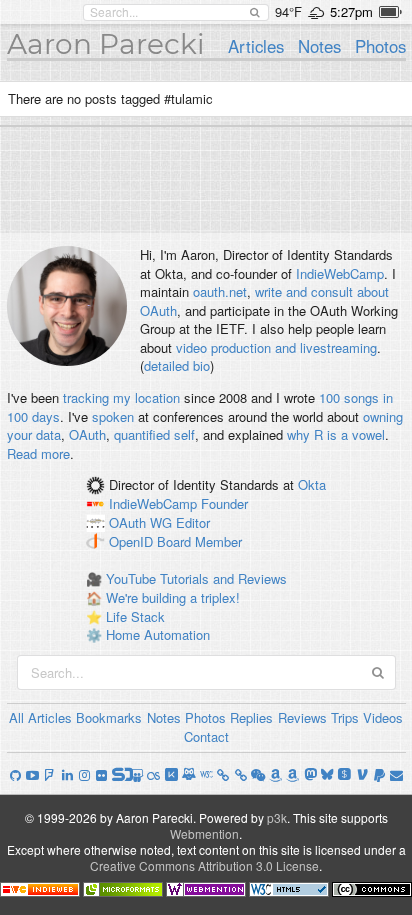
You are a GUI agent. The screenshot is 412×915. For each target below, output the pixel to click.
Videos (383, 717)
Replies (251, 717)
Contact (206, 736)
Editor (193, 522)
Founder (224, 504)
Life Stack (135, 616)
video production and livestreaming (276, 347)
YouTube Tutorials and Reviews (196, 578)
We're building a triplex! (173, 597)
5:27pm (351, 11)
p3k (277, 817)
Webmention (204, 833)
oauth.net (220, 291)
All (16, 717)
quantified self (154, 434)
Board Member (199, 541)
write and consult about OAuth (264, 301)
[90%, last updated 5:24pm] (390, 12)
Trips (345, 717)
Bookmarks (109, 717)
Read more (38, 453)
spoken (113, 416)
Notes (319, 46)
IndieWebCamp (340, 273)
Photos (380, 46)
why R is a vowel (336, 434)
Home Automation (158, 634)
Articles (256, 46)
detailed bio (177, 365)
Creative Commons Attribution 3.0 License (204, 865)
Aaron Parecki (106, 44)
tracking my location (121, 397)
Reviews (302, 717)
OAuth (87, 434)
